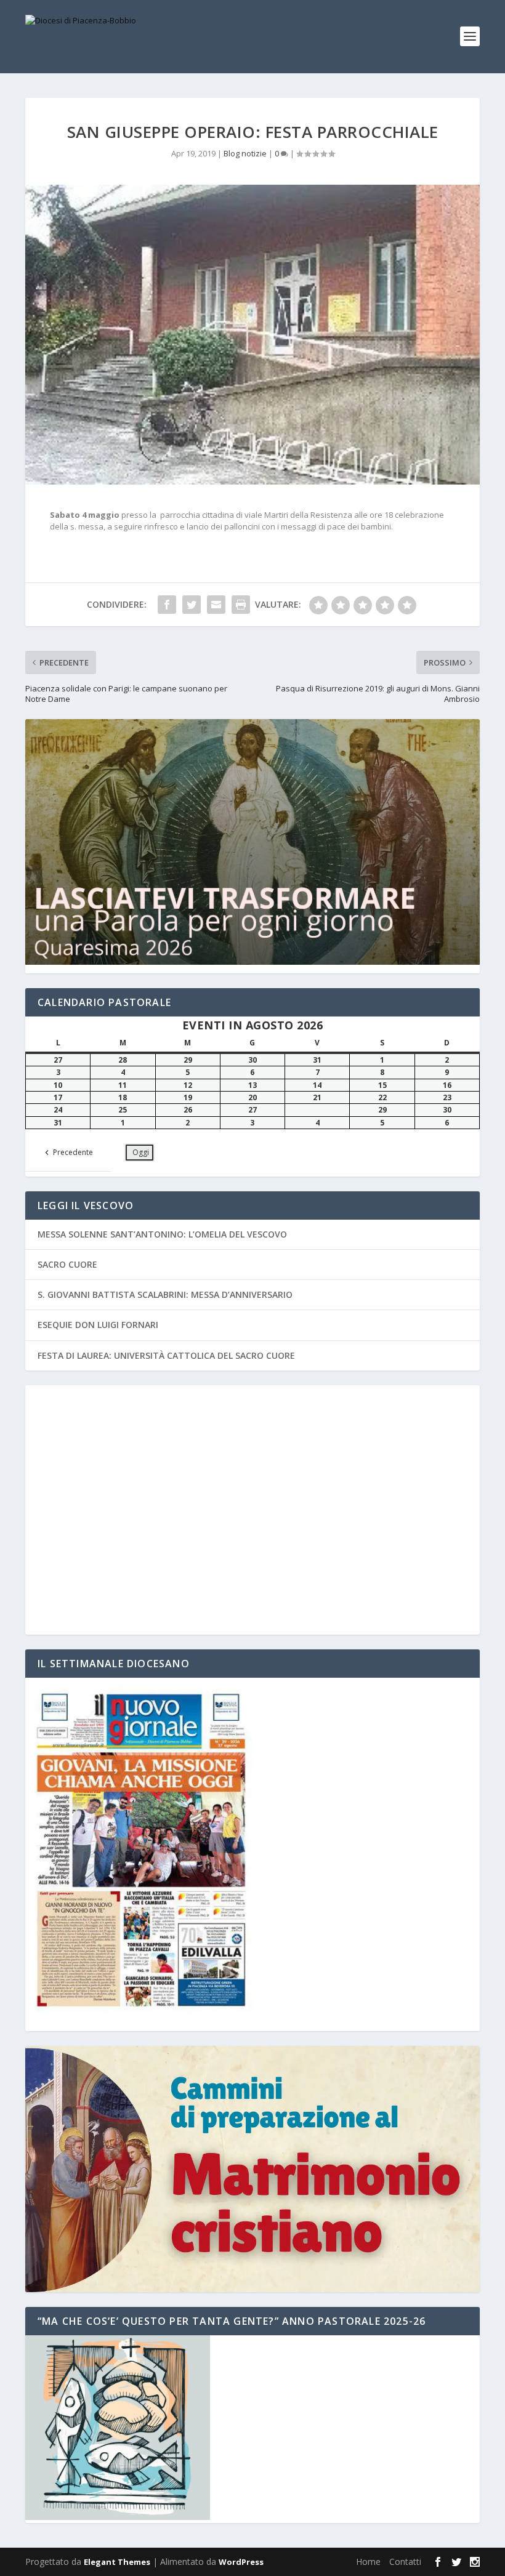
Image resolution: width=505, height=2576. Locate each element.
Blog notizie (245, 153)
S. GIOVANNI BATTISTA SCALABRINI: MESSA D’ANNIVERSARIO (165, 1294)
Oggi (141, 1152)
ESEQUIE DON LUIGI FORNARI (98, 1325)
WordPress (241, 2562)
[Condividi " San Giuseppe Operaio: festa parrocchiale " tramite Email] (216, 605)
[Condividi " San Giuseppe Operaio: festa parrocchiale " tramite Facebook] (167, 605)
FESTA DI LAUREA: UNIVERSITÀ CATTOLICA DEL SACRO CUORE (166, 1355)
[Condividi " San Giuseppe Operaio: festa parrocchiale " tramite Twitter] (192, 605)
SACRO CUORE (67, 1264)
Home (368, 2562)
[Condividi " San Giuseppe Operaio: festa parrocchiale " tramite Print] (241, 605)
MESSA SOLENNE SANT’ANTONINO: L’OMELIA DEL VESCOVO (162, 1234)
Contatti (405, 2562)
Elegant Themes (117, 2562)
